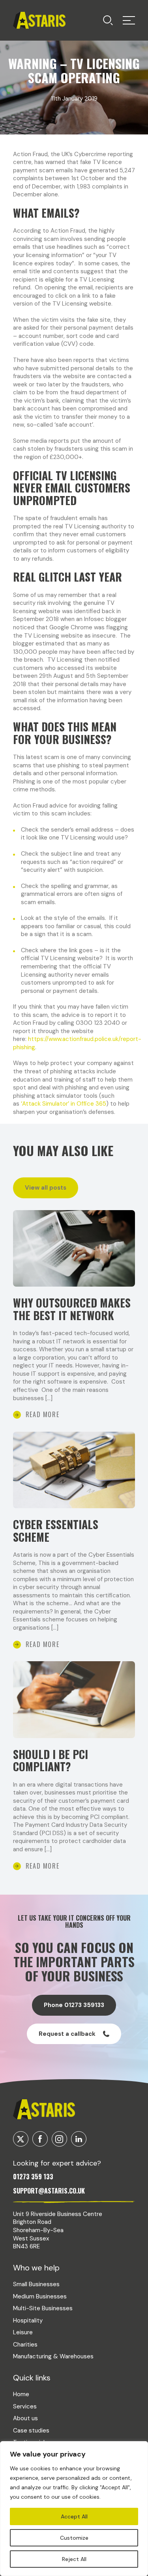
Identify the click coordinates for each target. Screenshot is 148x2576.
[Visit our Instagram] (59, 2139)
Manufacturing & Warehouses (53, 2356)
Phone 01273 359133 (74, 2005)
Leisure (23, 2332)
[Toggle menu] (108, 20)
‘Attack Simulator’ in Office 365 (64, 1104)
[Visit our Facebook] (40, 2139)
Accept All (74, 2516)
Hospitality (28, 2320)
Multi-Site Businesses (43, 2308)
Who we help (36, 2268)
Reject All (74, 2559)
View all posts (46, 1188)
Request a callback (67, 2034)
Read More (42, 1414)
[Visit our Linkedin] (79, 2139)
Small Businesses (36, 2284)
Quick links (32, 2378)
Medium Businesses (40, 2296)
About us (25, 2418)
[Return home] (39, 20)
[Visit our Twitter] (21, 2139)
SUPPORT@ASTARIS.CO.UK (49, 2191)
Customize (74, 2538)
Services (25, 2406)
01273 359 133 (33, 2177)
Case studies (31, 2431)
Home (21, 2394)
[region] (74, 2509)
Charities (25, 2345)
